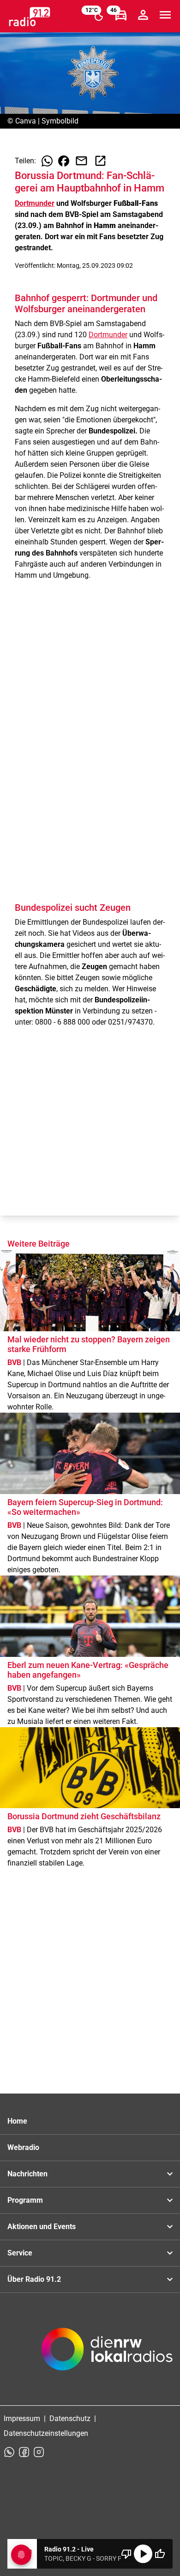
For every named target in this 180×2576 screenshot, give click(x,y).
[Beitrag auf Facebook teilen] (64, 161)
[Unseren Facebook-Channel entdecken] (24, 2452)
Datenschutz (70, 2418)
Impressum (22, 2418)
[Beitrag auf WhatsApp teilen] (47, 161)
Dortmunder (35, 203)
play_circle (143, 2554)
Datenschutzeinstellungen (46, 2433)
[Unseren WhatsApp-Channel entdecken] (9, 2452)
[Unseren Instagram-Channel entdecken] (39, 2452)
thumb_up (160, 2554)
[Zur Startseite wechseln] (30, 17)
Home (17, 2121)
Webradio (23, 2147)
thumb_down (126, 2554)
